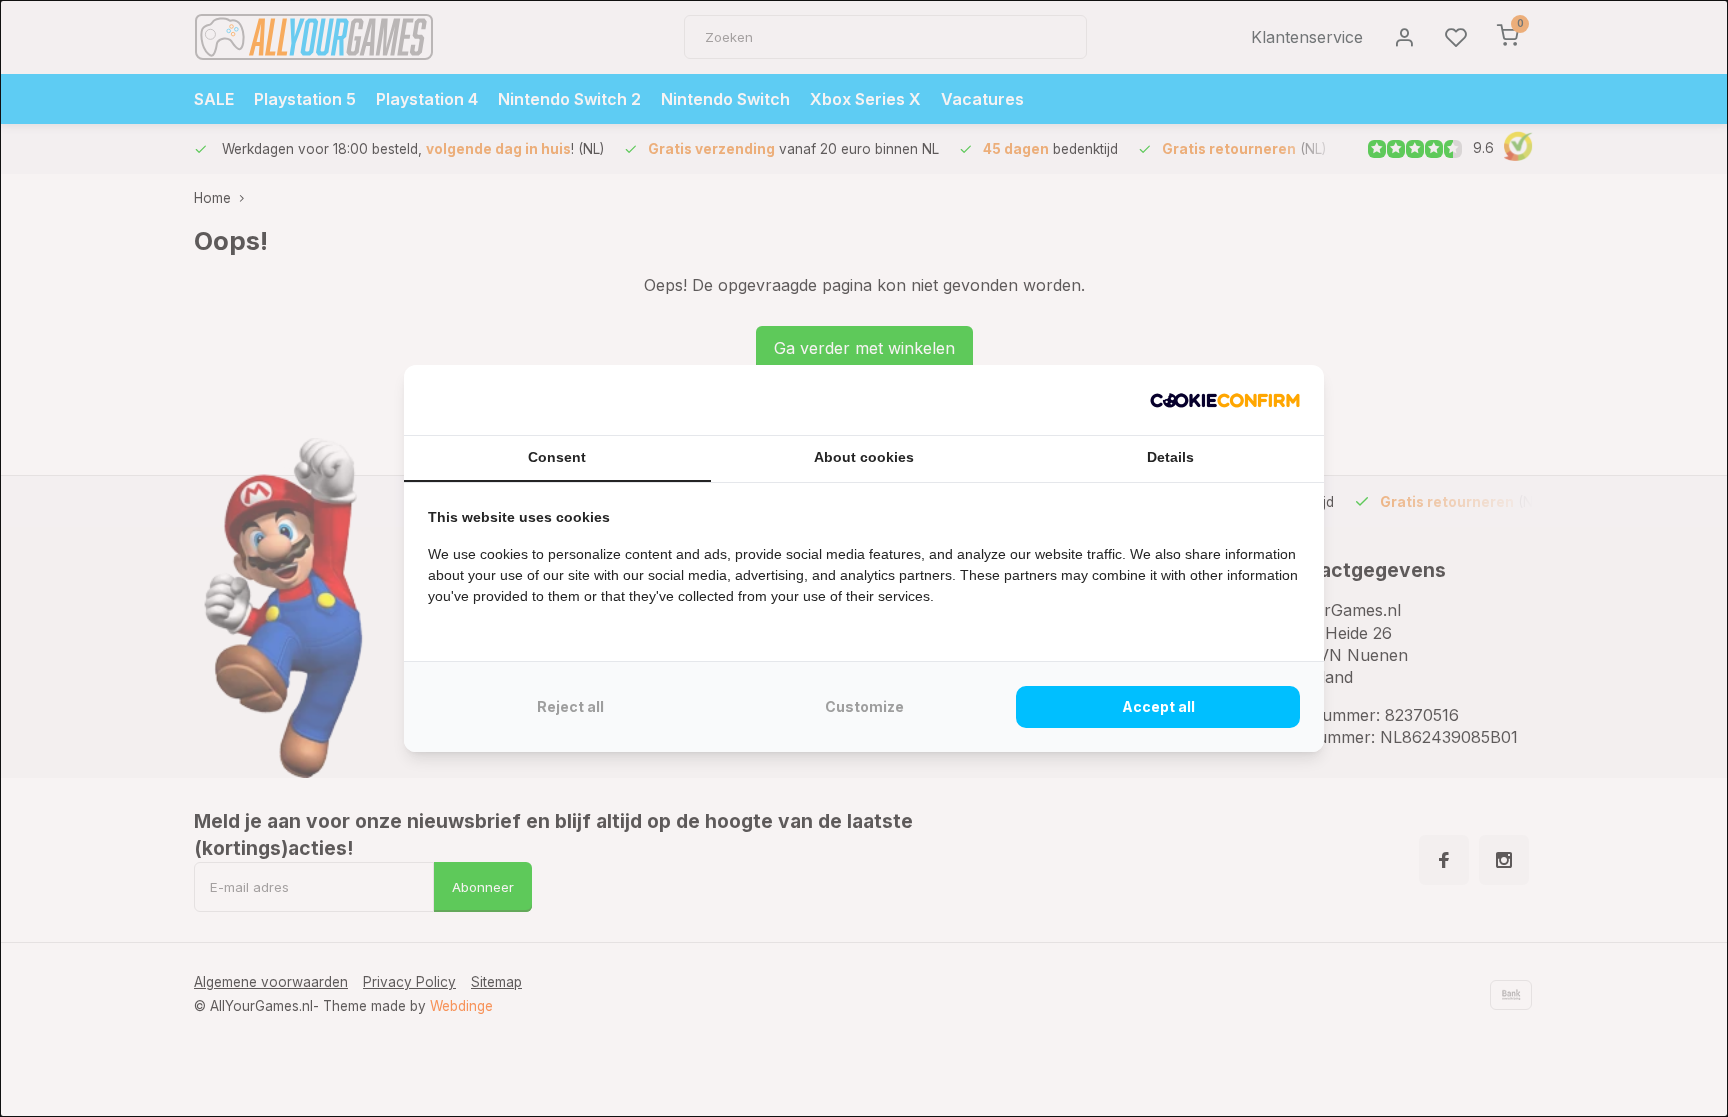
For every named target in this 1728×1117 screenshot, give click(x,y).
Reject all (570, 706)
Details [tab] (1170, 457)
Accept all (1158, 706)
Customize (864, 706)
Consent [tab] (557, 457)
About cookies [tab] (864, 457)
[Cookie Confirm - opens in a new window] (1225, 400)
